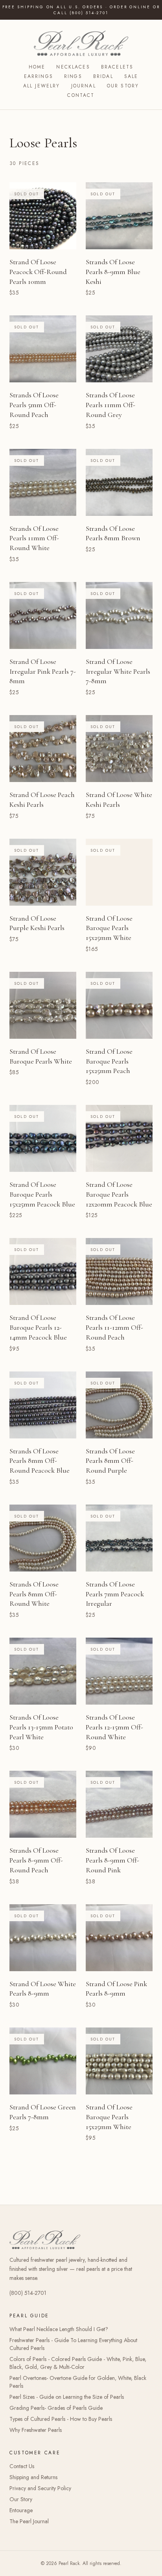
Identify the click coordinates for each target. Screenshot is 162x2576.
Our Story (123, 86)
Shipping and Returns (33, 2477)
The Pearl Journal (29, 2521)
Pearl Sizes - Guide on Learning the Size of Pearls (67, 2397)
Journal (84, 86)
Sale (131, 76)
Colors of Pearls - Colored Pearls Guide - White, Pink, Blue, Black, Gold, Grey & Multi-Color (78, 2363)
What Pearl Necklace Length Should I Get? (59, 2329)
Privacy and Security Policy (40, 2488)
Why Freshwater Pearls (36, 2430)
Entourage (21, 2510)
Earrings (39, 76)
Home (37, 67)
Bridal (103, 76)
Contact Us (22, 2466)
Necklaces (73, 67)
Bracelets (117, 67)
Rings (73, 76)
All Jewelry (42, 86)
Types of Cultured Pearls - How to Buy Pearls (61, 2419)
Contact (81, 95)
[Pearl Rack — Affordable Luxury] (81, 43)
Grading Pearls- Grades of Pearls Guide (56, 2408)
